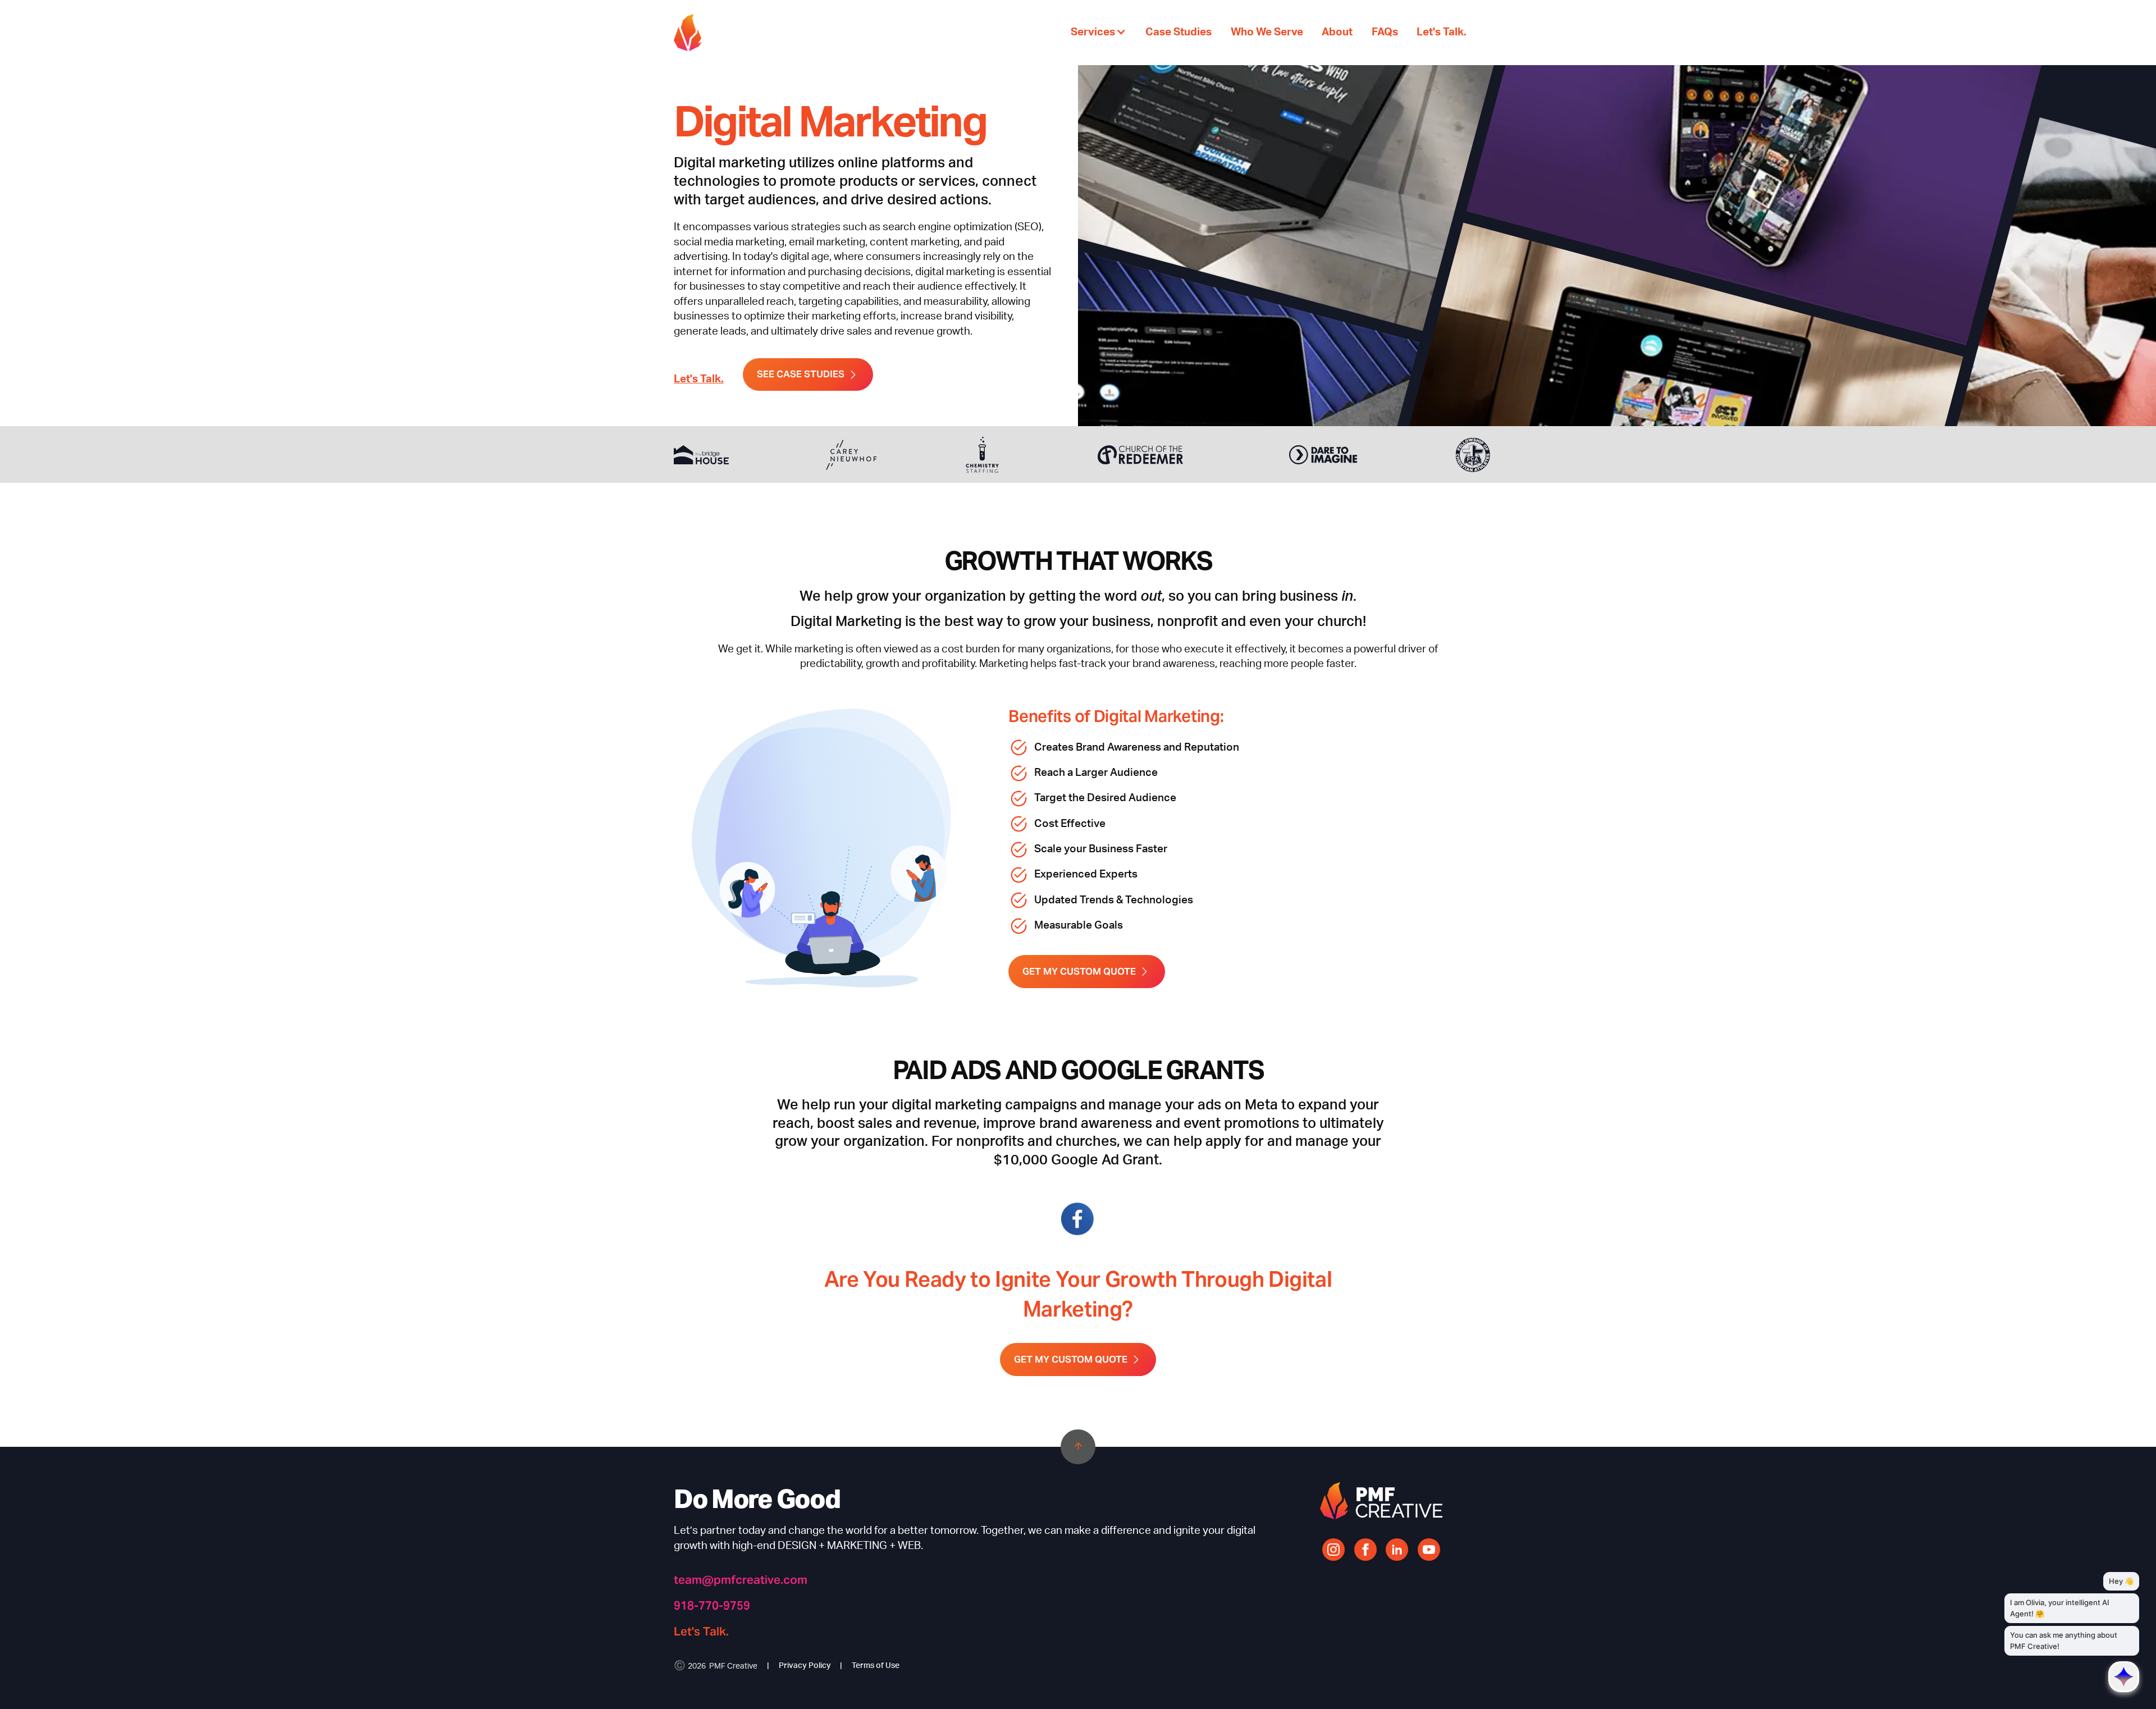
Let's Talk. (699, 379)
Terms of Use (876, 1666)
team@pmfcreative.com (741, 1580)
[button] (1098, 32)
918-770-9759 (712, 1605)
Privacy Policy (805, 1666)
